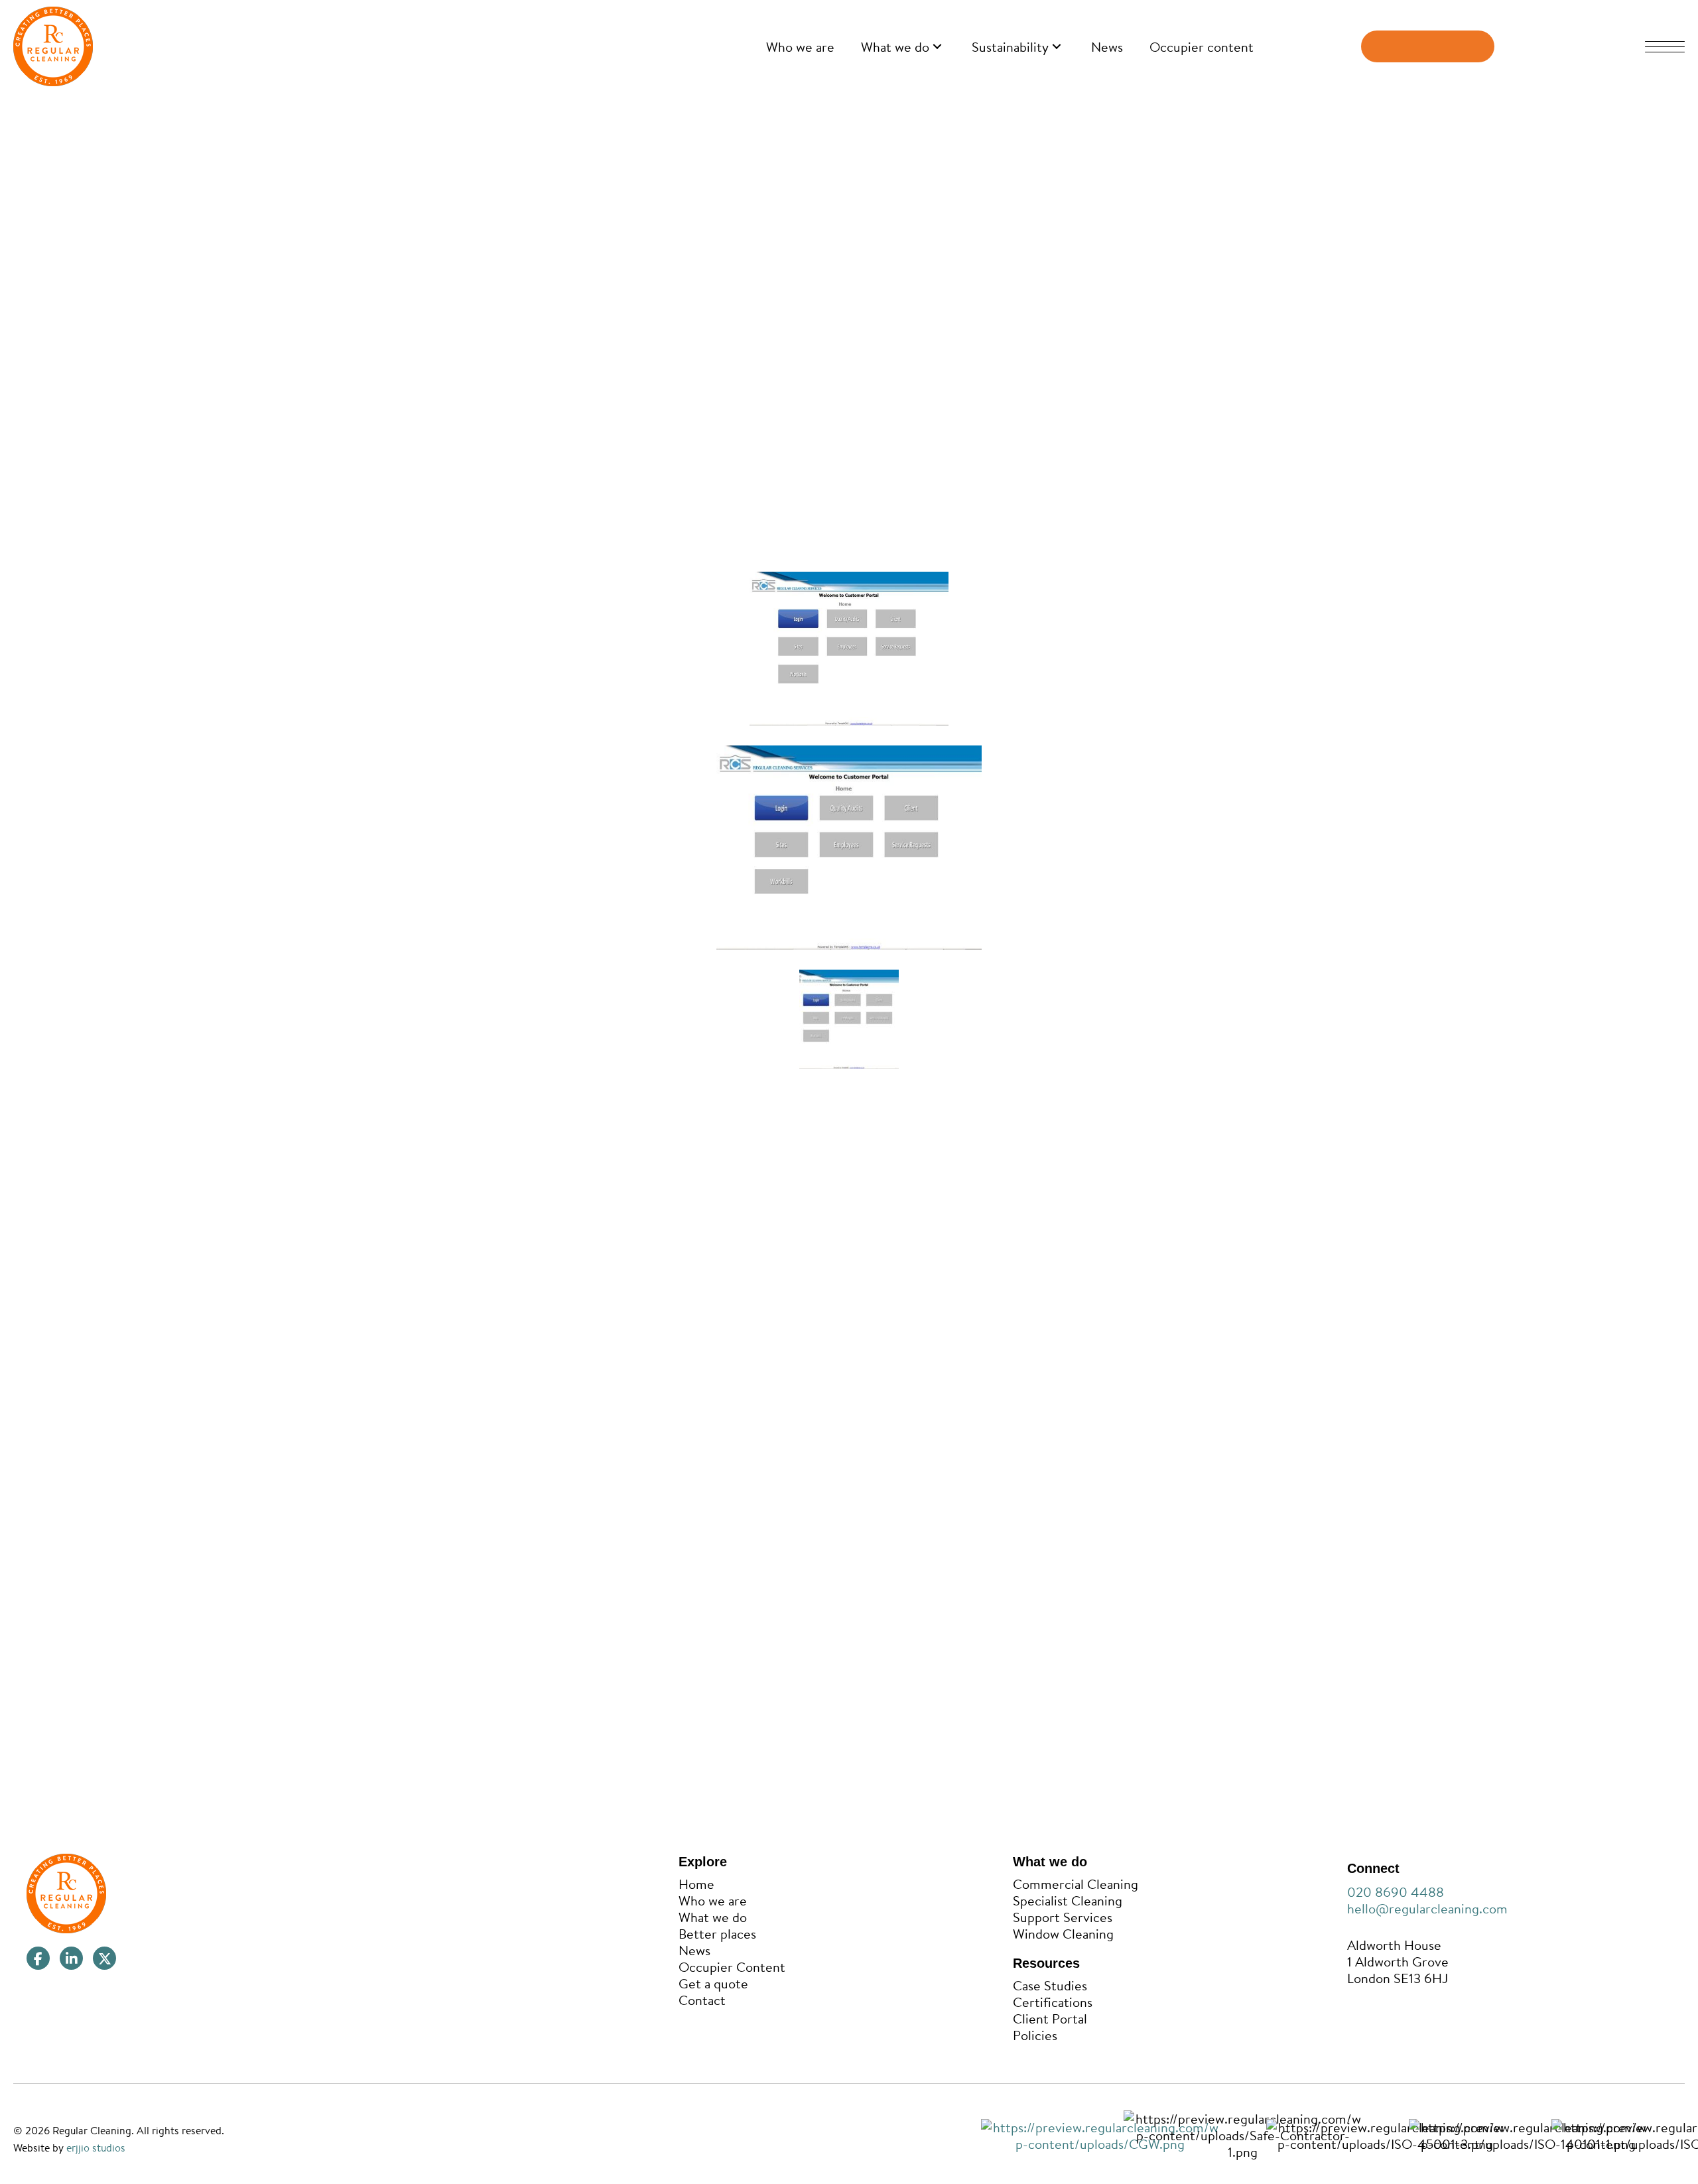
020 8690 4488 (1396, 1892)
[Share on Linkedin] (1025, 1560)
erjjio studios (96, 2148)
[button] (937, 47)
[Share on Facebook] (965, 1560)
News (477, 108)
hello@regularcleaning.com (1427, 1908)
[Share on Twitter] (995, 1560)
